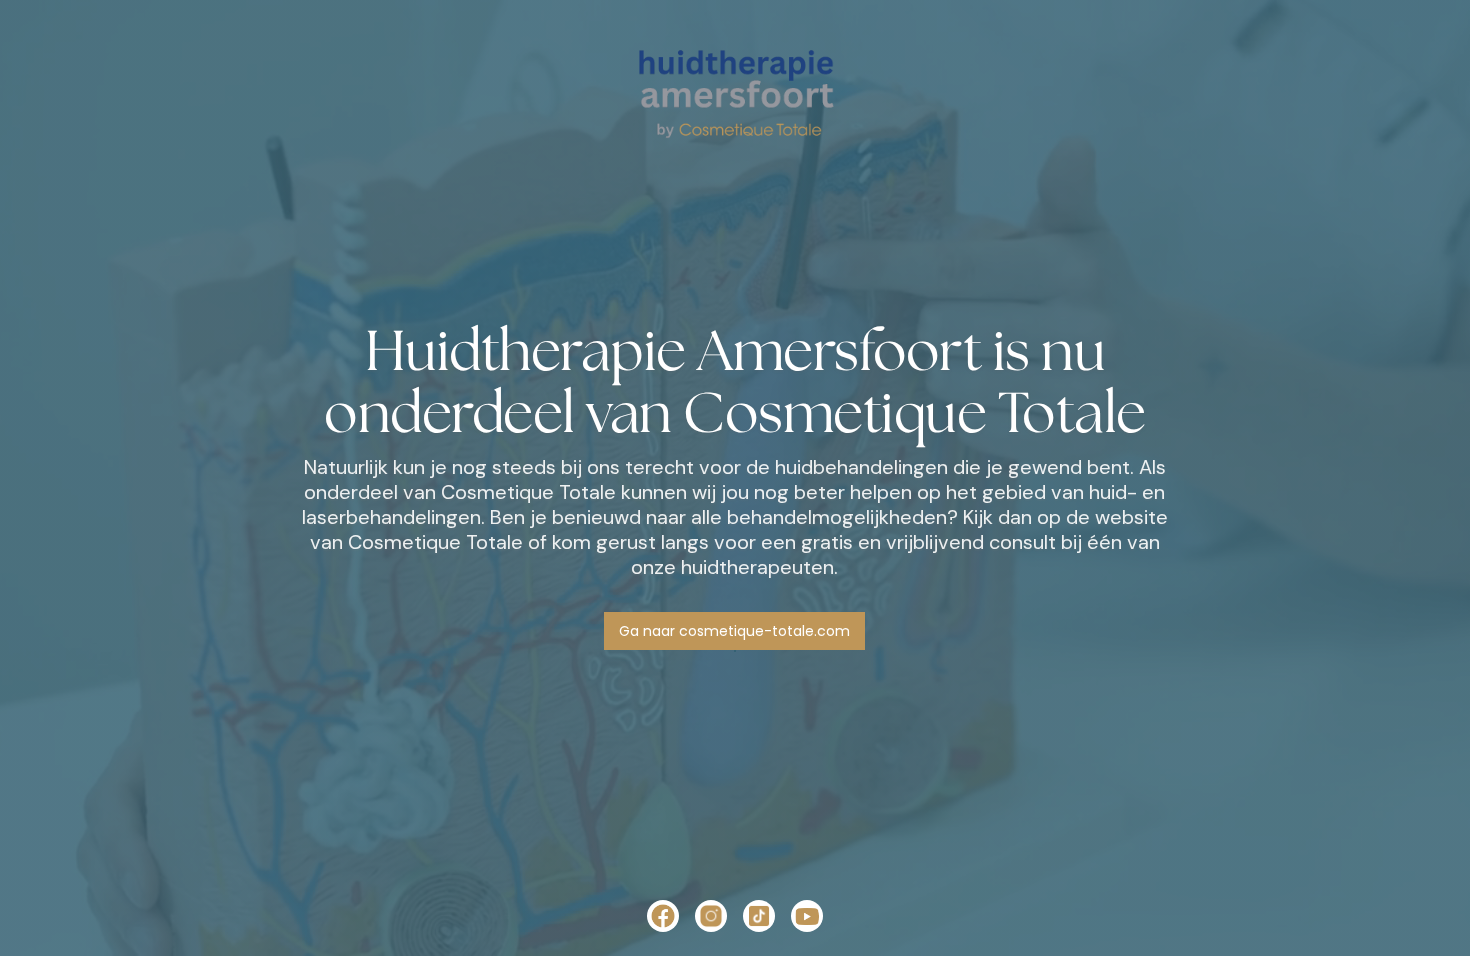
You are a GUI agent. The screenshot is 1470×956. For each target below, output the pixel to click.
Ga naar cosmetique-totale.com (734, 631)
